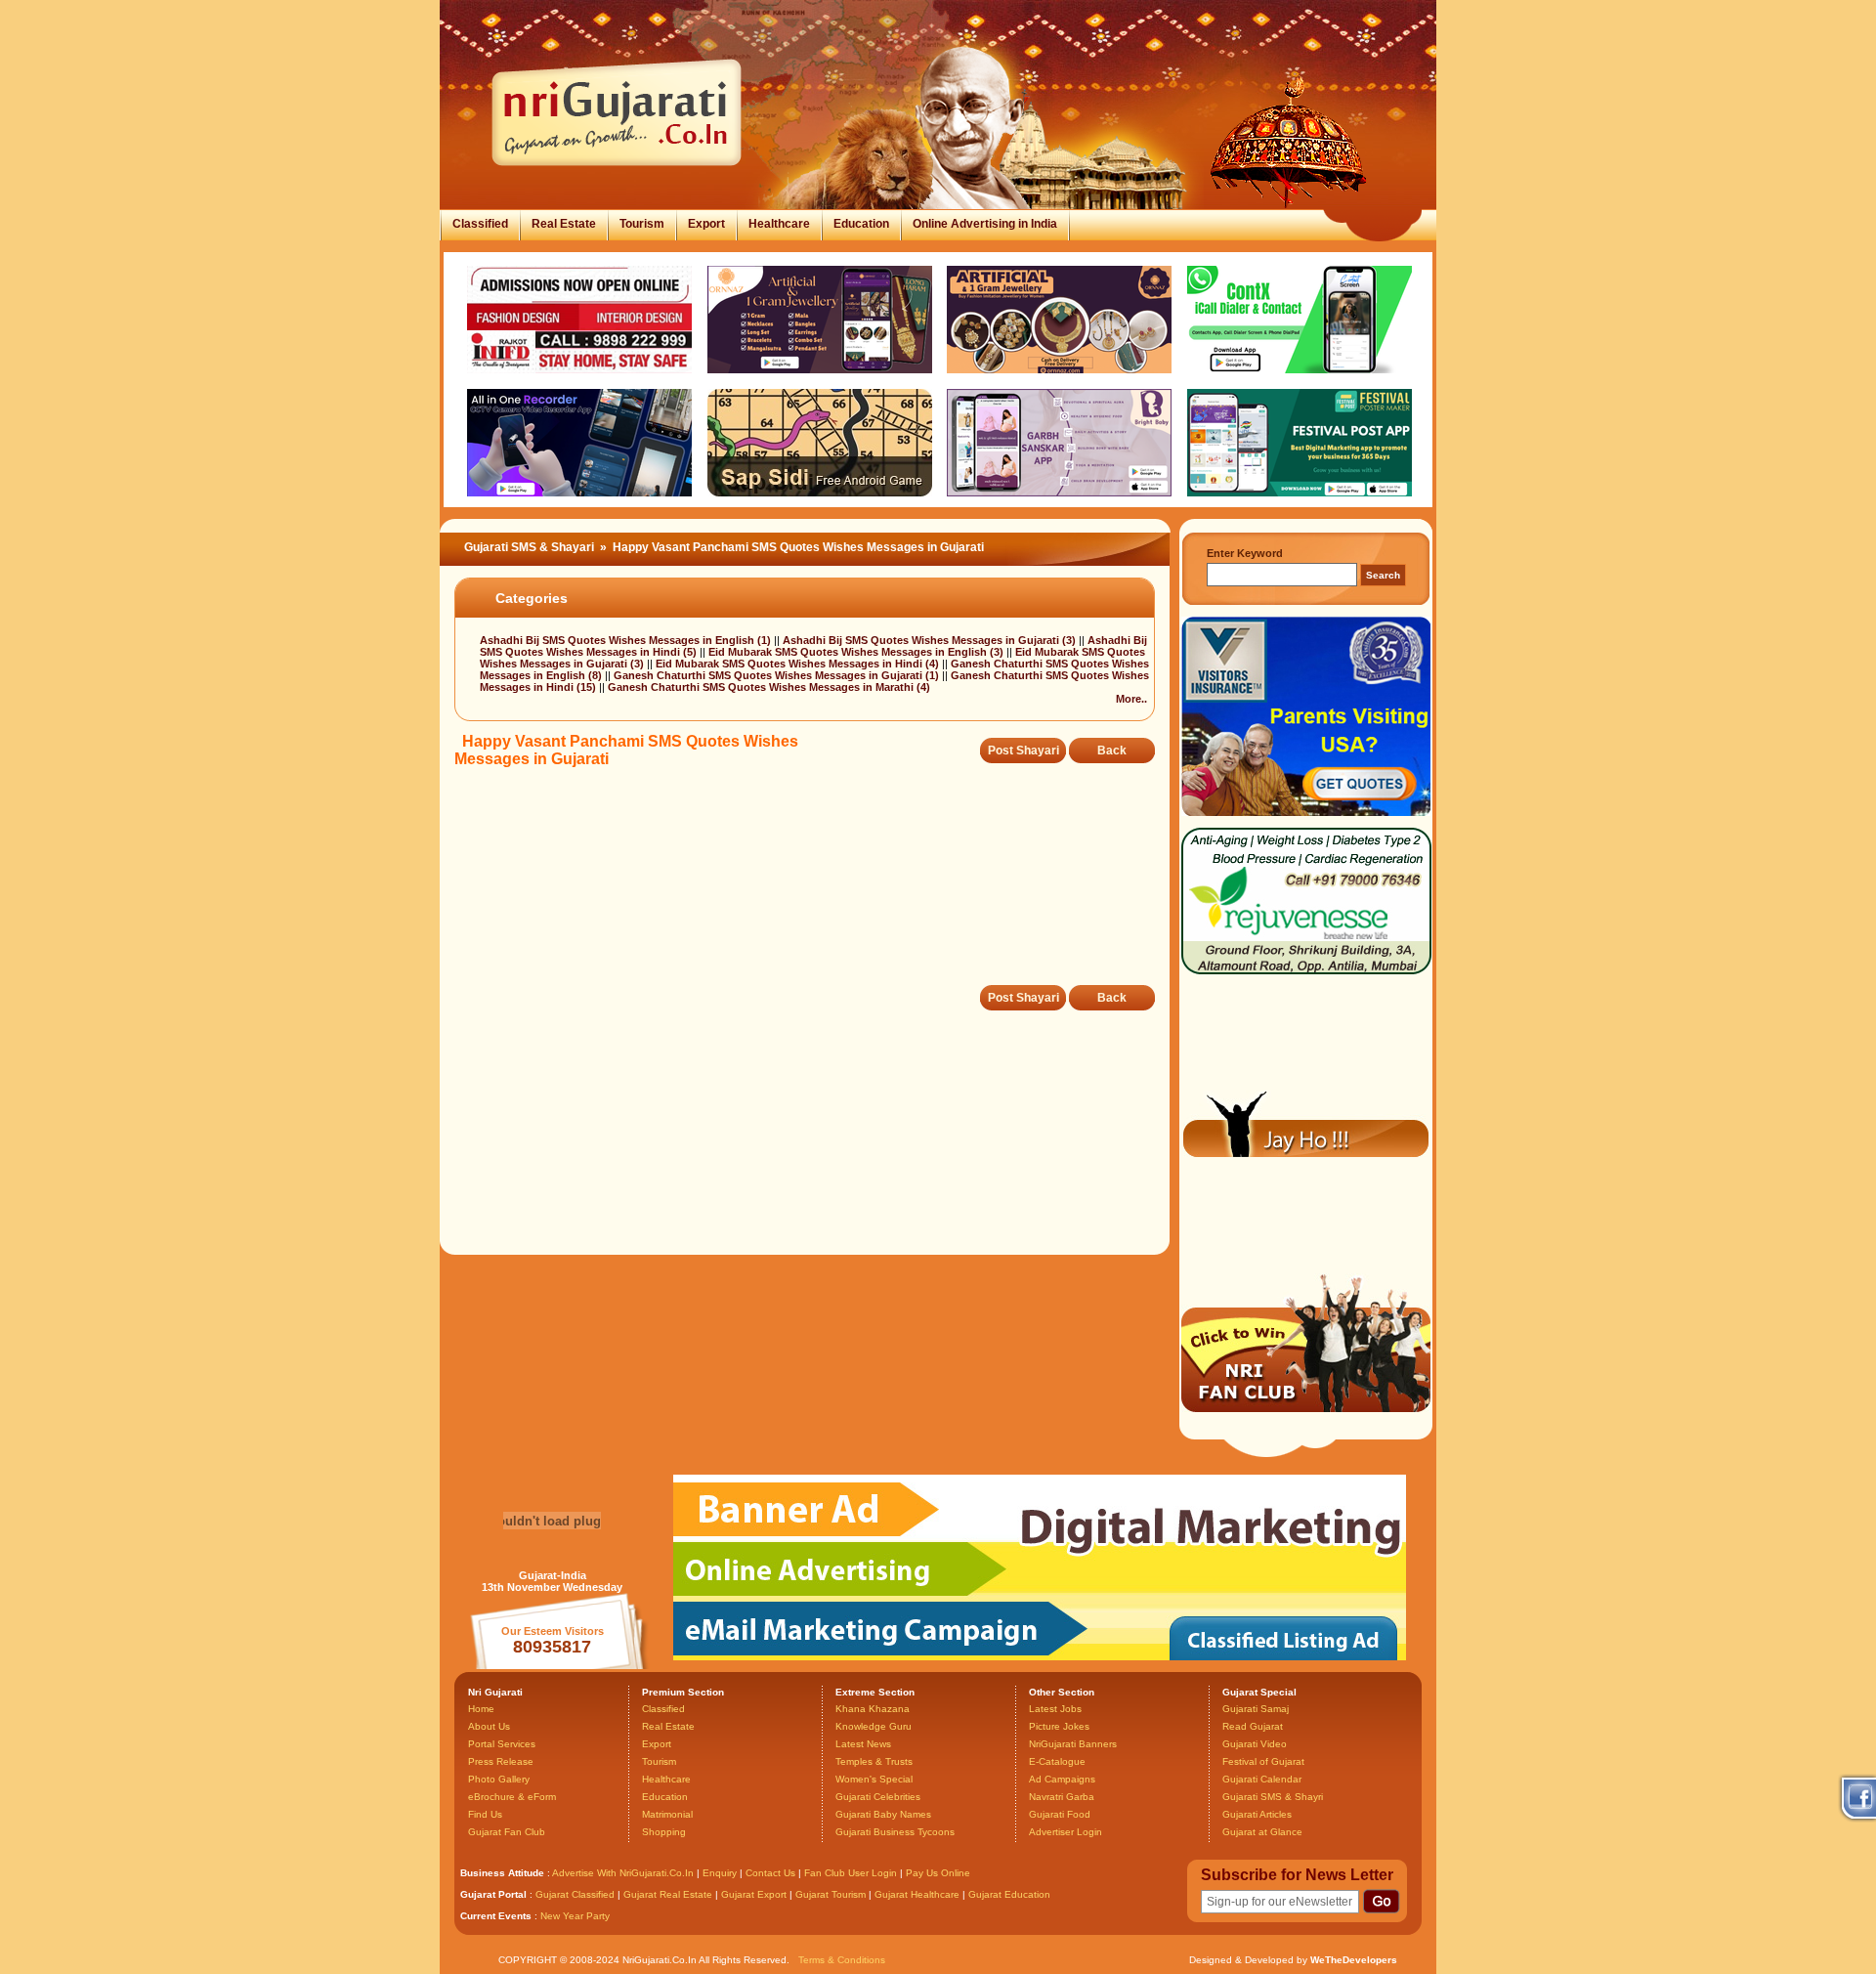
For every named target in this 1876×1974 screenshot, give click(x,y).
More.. (1131, 699)
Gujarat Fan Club (507, 1832)
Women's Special (874, 1779)
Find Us (485, 1814)
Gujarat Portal (493, 1894)
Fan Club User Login (851, 1873)
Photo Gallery (499, 1779)
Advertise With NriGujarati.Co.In (623, 1873)
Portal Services (502, 1744)
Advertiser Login (1066, 1832)
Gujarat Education (1009, 1894)
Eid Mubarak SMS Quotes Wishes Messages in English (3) (857, 652)
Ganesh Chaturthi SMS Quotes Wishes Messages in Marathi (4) (769, 687)
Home (481, 1709)
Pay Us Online (938, 1873)
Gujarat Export (754, 1894)
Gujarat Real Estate (668, 1894)
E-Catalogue (1057, 1761)
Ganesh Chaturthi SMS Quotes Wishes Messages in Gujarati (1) (778, 675)
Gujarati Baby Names (883, 1814)
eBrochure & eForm (512, 1797)
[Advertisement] (810, 890)
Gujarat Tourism (831, 1894)
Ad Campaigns (1062, 1779)
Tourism (642, 224)
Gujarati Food (1060, 1814)
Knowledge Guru (874, 1726)
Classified (480, 224)
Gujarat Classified (575, 1894)
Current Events (496, 1916)
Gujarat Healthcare (917, 1894)
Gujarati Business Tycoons (895, 1832)
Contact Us (770, 1873)
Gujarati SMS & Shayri (1273, 1797)
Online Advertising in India (985, 224)
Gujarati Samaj (1256, 1709)
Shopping (664, 1832)
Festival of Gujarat (1263, 1761)
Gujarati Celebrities (878, 1797)
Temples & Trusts (874, 1761)
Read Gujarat (1253, 1726)
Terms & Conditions (842, 1960)
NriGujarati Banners (1073, 1744)
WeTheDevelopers (1354, 1960)
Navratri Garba (1062, 1797)
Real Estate (564, 224)
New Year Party (575, 1916)
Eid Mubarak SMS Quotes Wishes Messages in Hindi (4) (799, 664)
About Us (489, 1726)
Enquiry (721, 1873)
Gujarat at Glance (1262, 1832)
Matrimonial (667, 1814)
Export (706, 224)
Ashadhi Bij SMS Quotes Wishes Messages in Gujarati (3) (931, 640)
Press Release (501, 1761)
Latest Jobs (1055, 1709)
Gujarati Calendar (1262, 1779)
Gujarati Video (1255, 1744)
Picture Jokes (1059, 1726)
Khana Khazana (873, 1709)
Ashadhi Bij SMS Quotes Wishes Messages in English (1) (627, 640)
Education (861, 224)
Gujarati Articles (1257, 1814)
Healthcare (779, 224)
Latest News (863, 1744)
